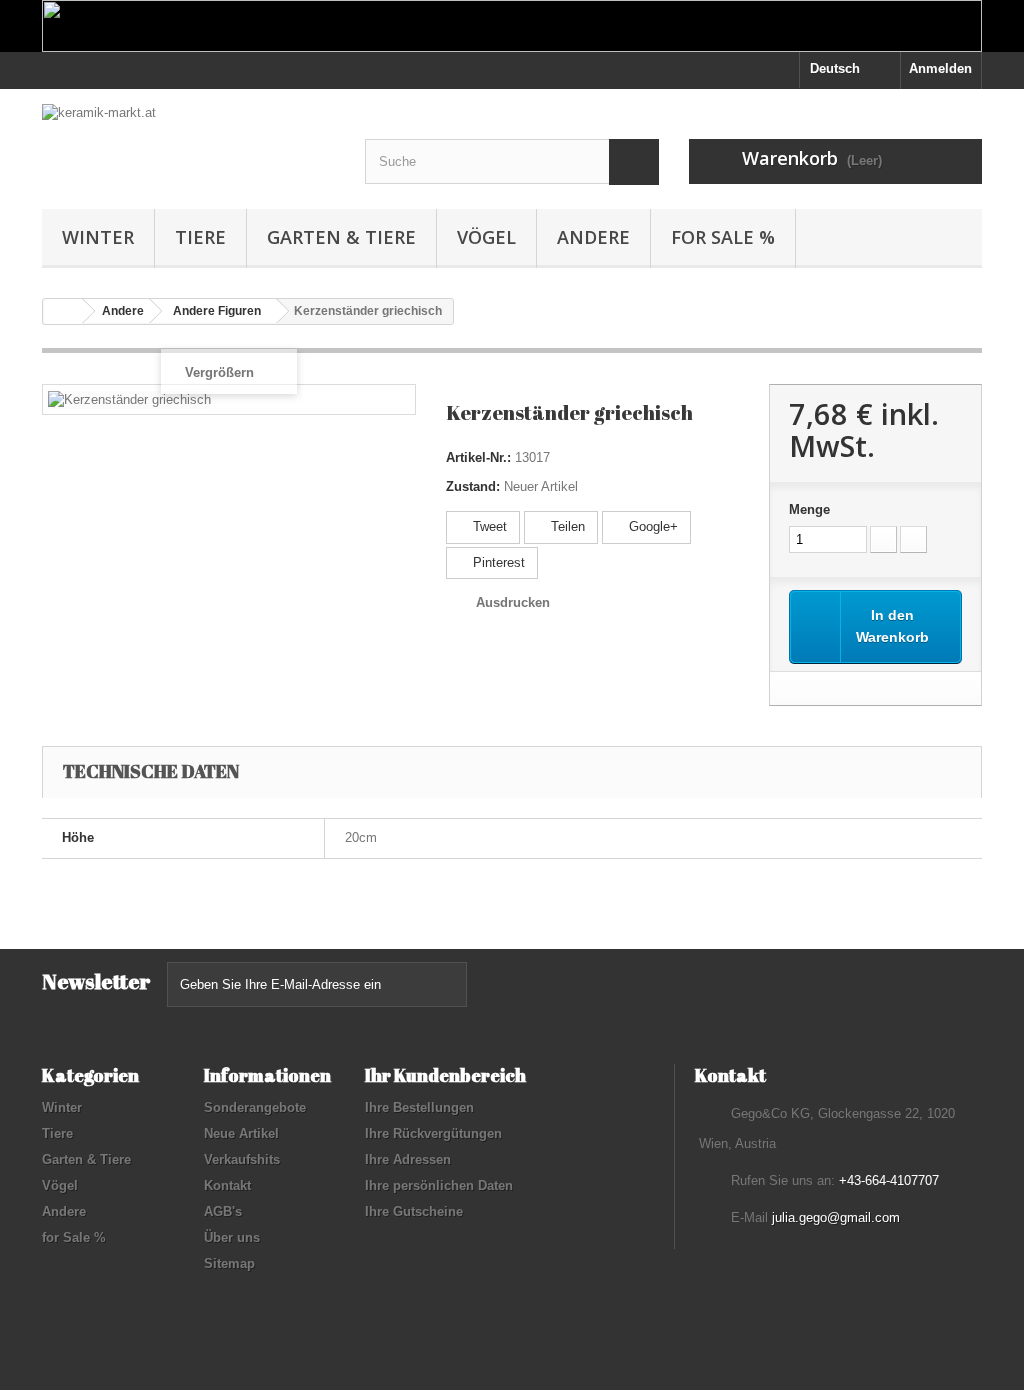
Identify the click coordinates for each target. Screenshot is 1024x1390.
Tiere (200, 237)
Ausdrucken (513, 602)
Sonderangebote (255, 1107)
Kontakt (227, 1185)
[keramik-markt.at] (188, 137)
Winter (98, 237)
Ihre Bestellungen (419, 1107)
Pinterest (497, 562)
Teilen (566, 526)
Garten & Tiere (341, 237)
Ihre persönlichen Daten (439, 1185)
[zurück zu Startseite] (63, 311)
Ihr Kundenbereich (445, 1075)
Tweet (488, 526)
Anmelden (940, 68)
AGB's (223, 1211)
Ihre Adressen (408, 1159)
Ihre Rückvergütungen (433, 1133)
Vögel (486, 237)
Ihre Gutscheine (414, 1211)
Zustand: (473, 486)
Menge (809, 509)
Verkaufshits (242, 1159)
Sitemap (229, 1263)
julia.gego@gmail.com (836, 1217)
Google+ (651, 526)
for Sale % (723, 237)
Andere (593, 237)
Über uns (232, 1237)
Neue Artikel (241, 1133)
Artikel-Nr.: (478, 457)
